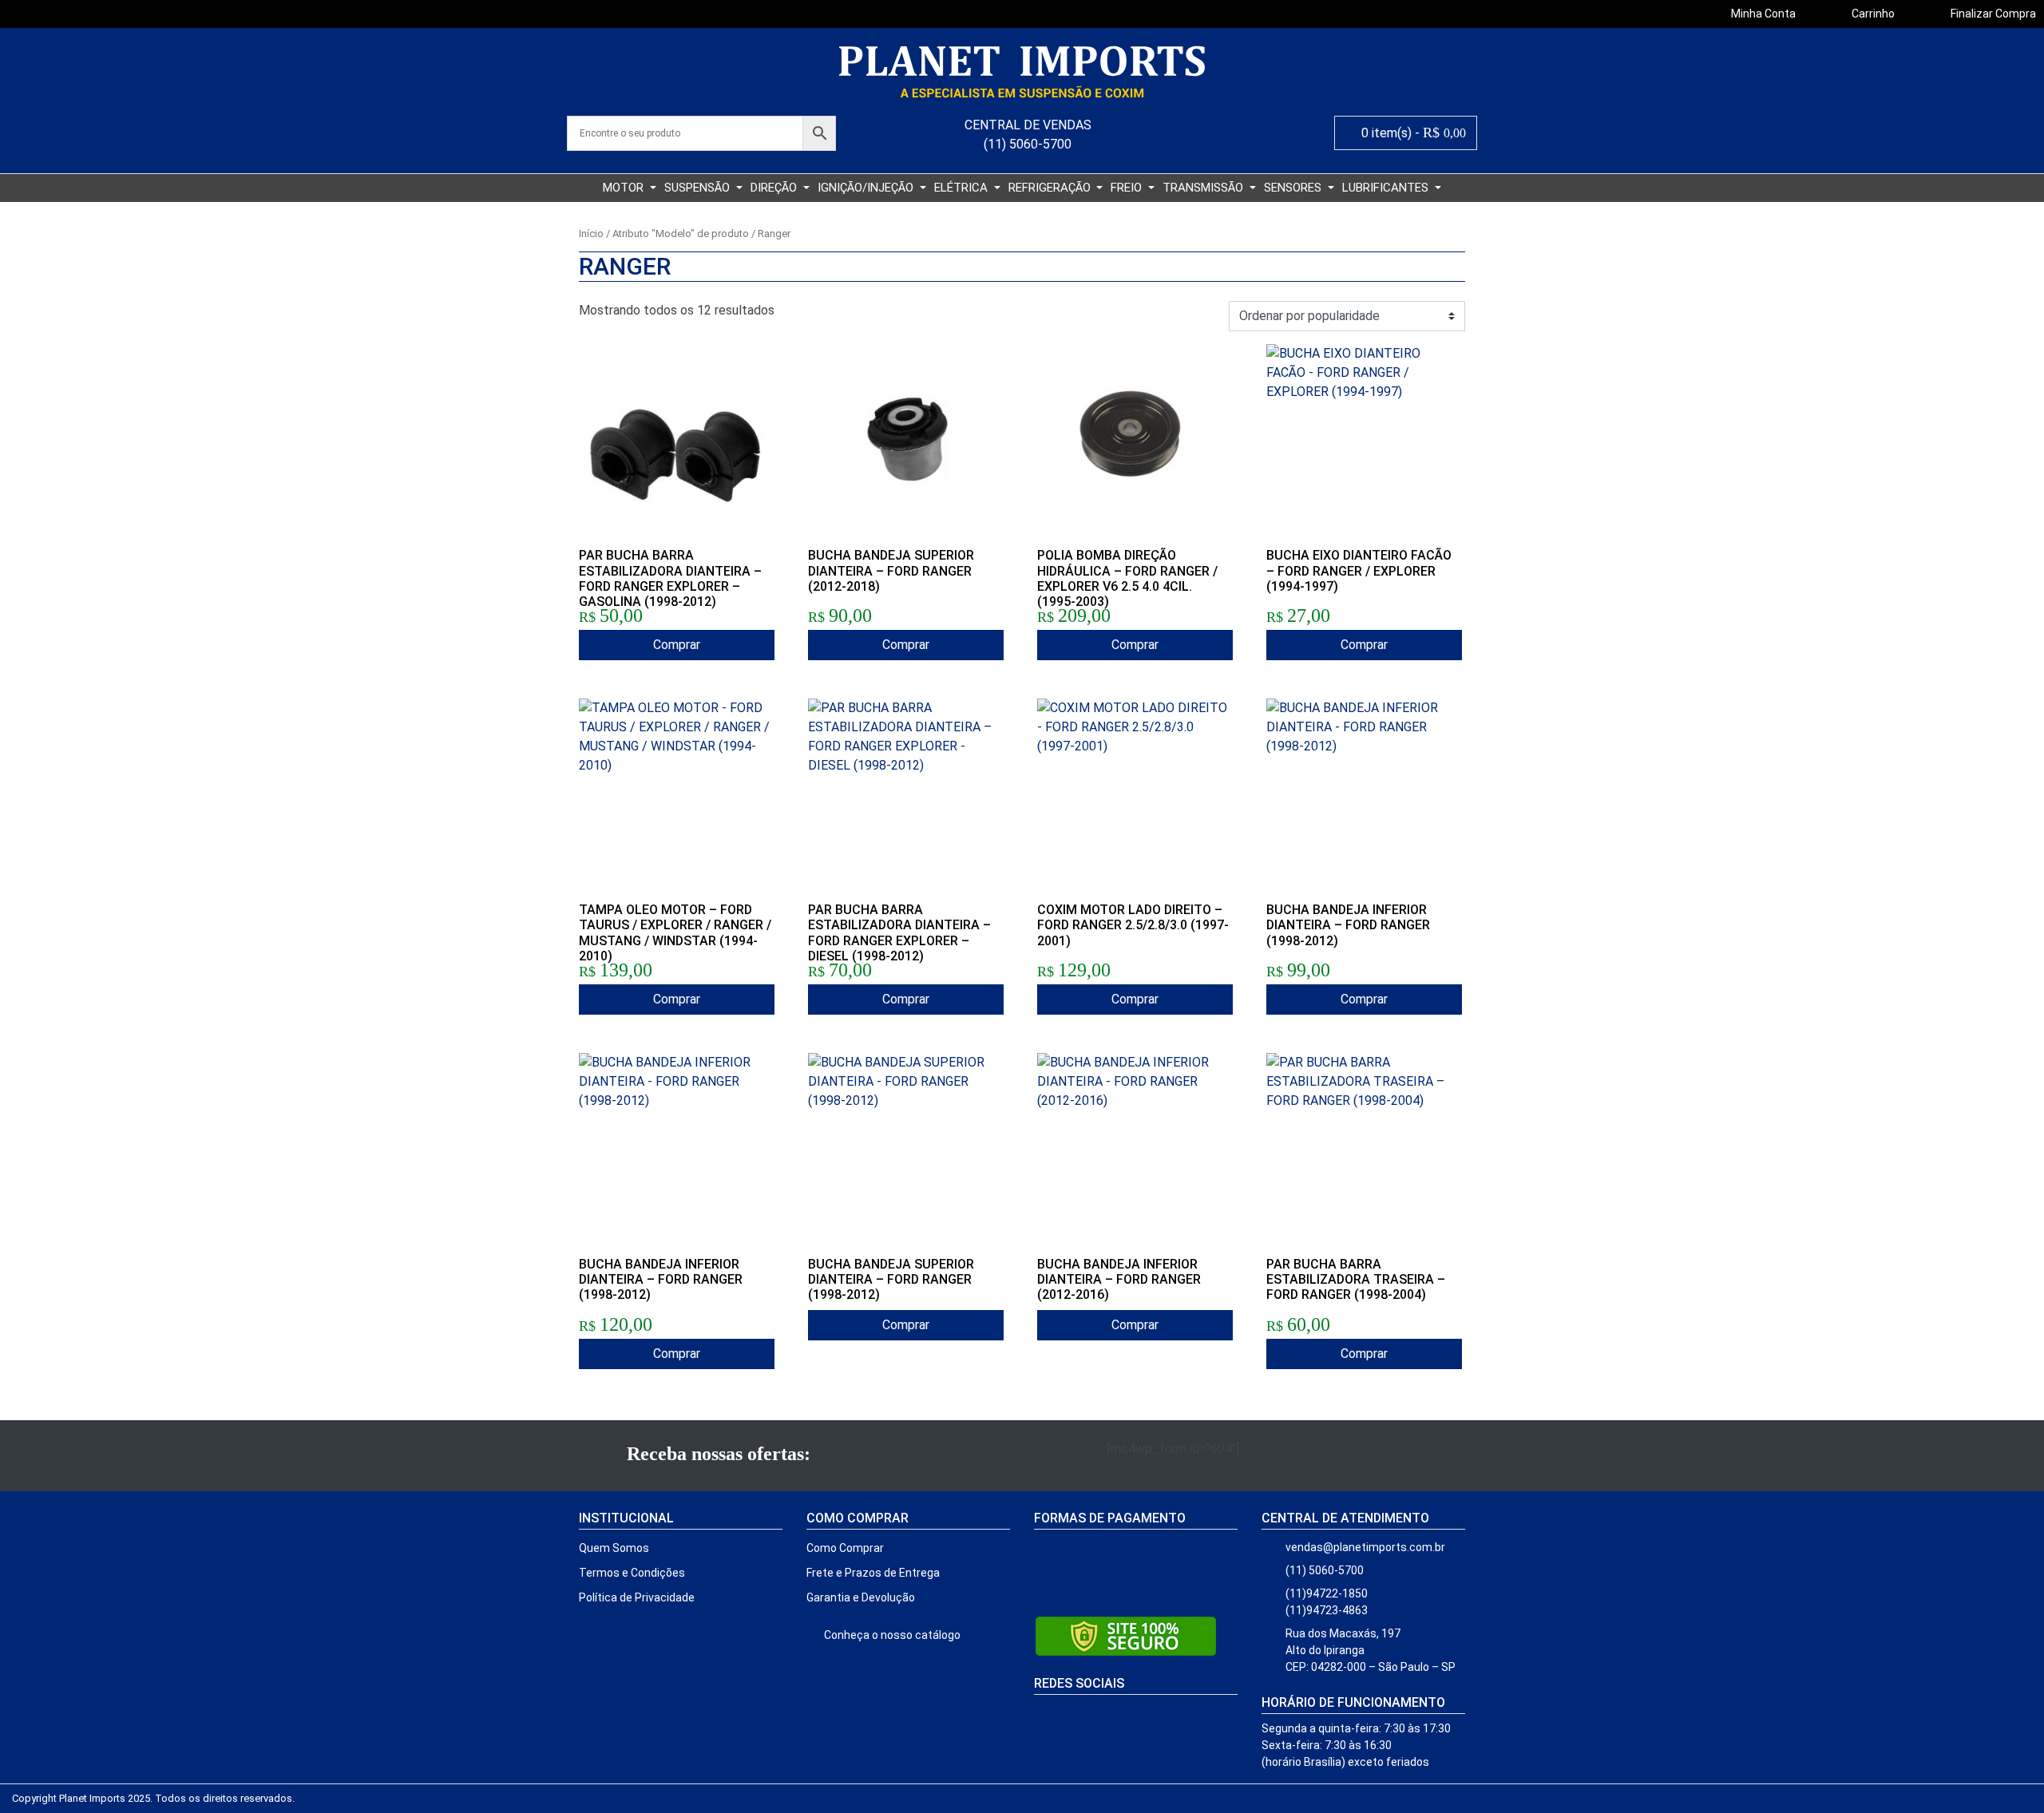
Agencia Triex (326, 1798)
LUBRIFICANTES (1387, 188)
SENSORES (1294, 188)
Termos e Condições (632, 1573)
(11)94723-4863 (1327, 1610)
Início (591, 234)
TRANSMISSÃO (1204, 188)
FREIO (1128, 188)
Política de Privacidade (637, 1597)
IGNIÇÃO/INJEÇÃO (867, 188)
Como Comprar (845, 1548)
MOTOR (625, 188)
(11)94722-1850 (1327, 1593)
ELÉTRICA (963, 188)
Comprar (677, 645)
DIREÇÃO (775, 188)
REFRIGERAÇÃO (1051, 188)
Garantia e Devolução (861, 1597)
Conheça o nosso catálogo (891, 1635)
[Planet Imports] (1022, 72)
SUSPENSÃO (699, 188)
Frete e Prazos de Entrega (873, 1573)
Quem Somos (614, 1548)
